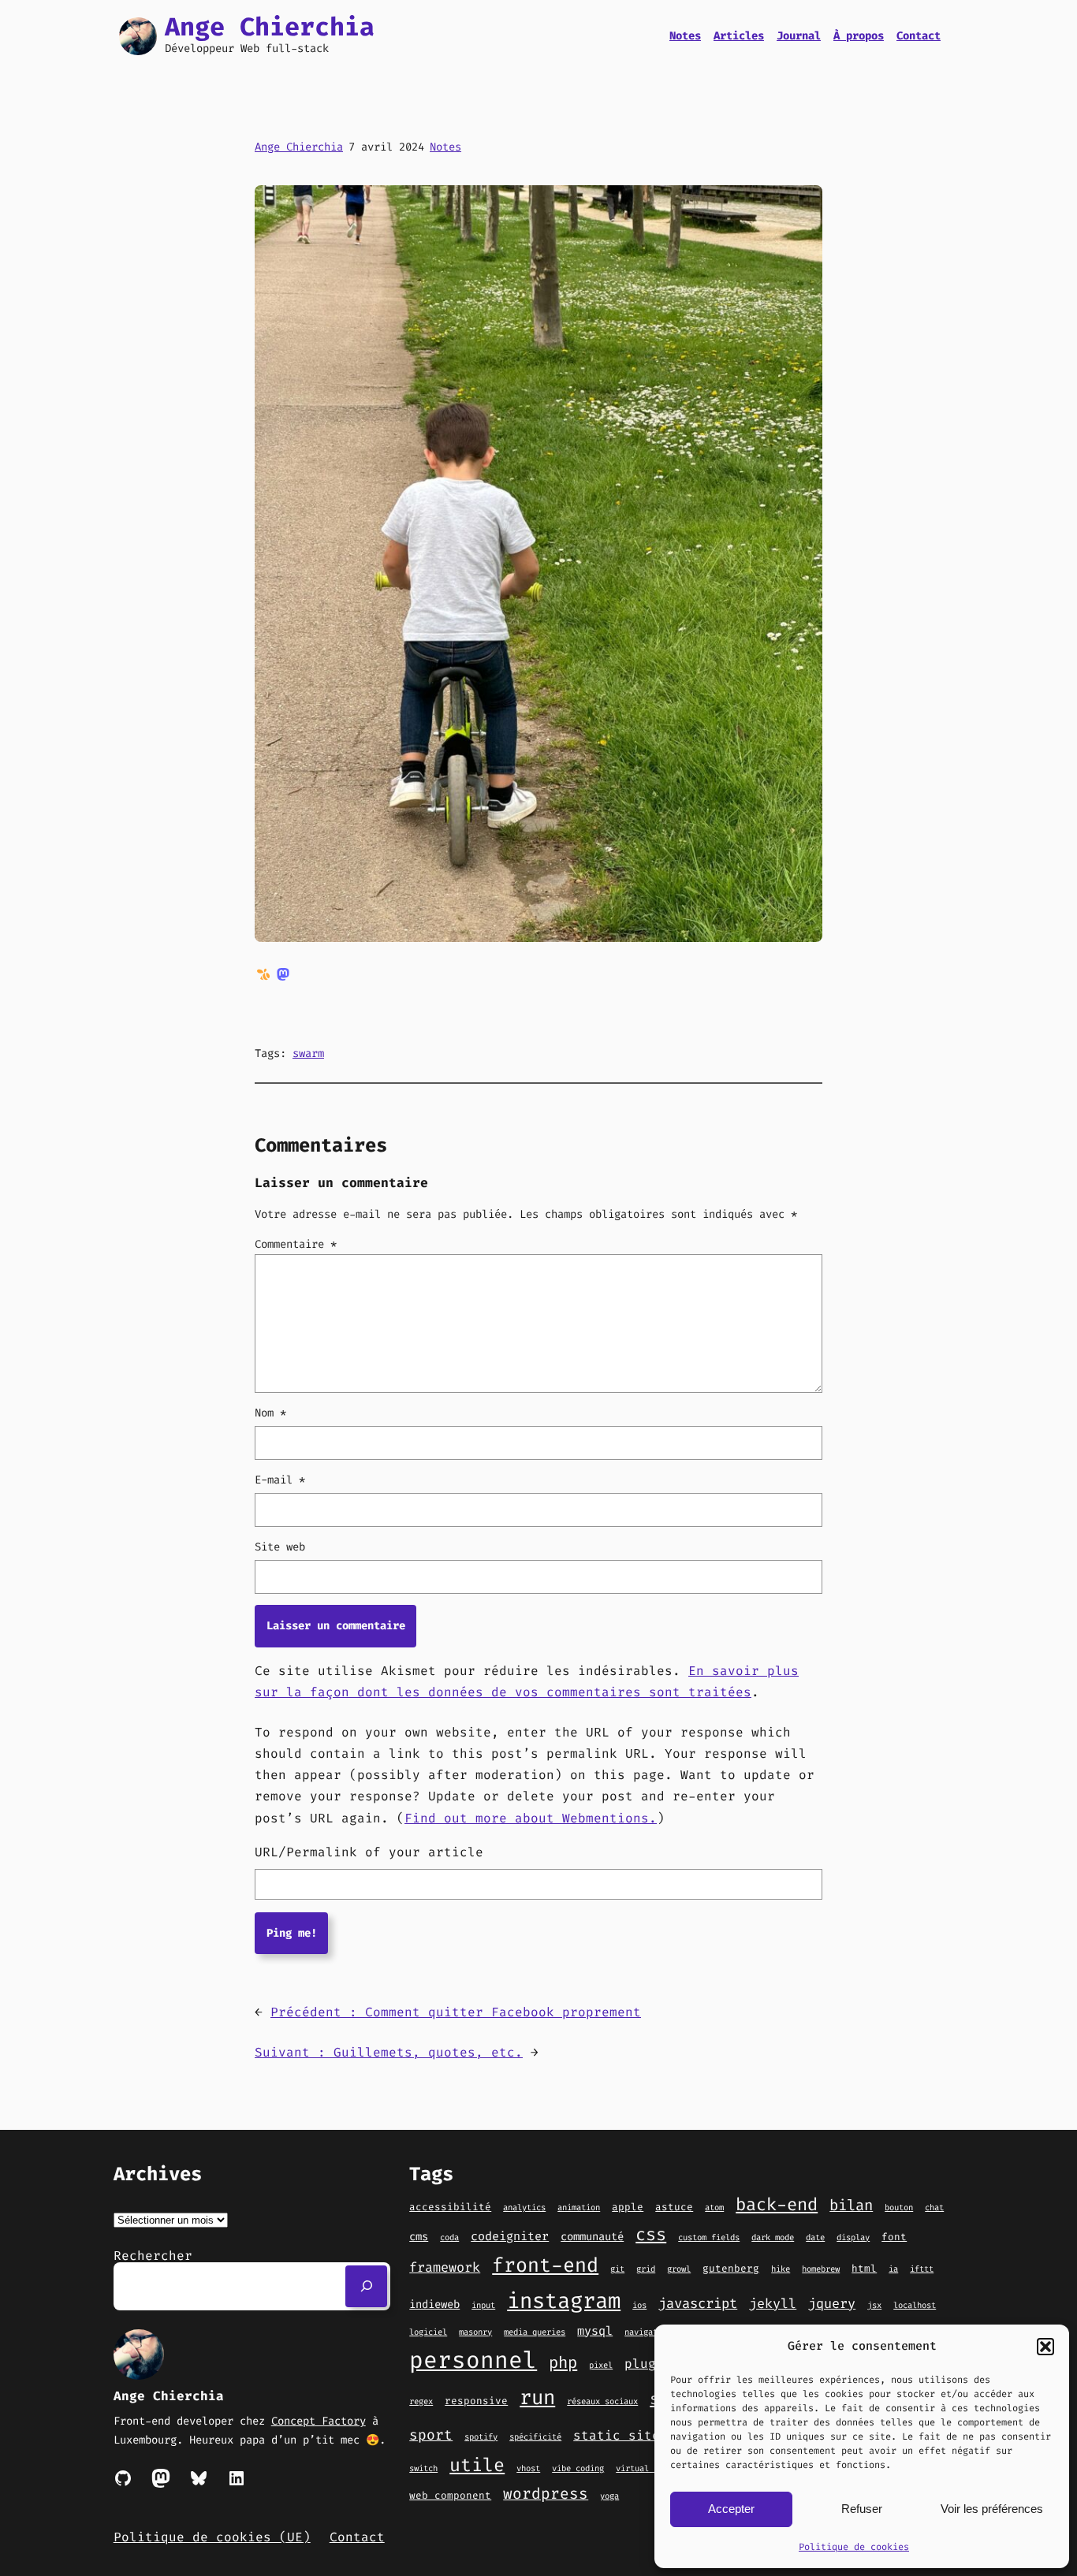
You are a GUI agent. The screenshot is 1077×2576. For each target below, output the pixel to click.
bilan (851, 2205)
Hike (781, 2269)
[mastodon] (283, 973)
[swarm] (263, 973)
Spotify (481, 2436)
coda (449, 2237)
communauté (592, 2237)
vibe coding (578, 2468)
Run (537, 2397)
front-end (545, 2265)
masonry (475, 2332)
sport (431, 2435)
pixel (601, 2365)
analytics (524, 2207)
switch (423, 2468)
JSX (874, 2305)
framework (445, 2267)
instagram (564, 2301)
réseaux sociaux (602, 2401)
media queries (535, 2332)
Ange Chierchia (270, 27)
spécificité (535, 2436)
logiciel (428, 2332)
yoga (609, 2496)
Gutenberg (731, 2268)
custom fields (709, 2237)
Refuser (862, 2509)
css (651, 2234)
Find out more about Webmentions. (531, 1818)
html (864, 2268)
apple (628, 2207)
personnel (473, 2360)
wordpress (546, 2494)
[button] (1045, 2347)
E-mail (280, 1480)
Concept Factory (319, 2421)
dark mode (773, 2237)
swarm (308, 1053)
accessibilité (450, 2207)
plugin (648, 2364)
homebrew (821, 2269)
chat (934, 2207)
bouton (899, 2207)
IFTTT (922, 2269)
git (617, 2269)
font (894, 2237)
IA (893, 2269)
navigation (648, 2332)
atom (714, 2207)
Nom (270, 1413)
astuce (674, 2207)
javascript (698, 2304)
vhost (528, 2468)
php (563, 2363)
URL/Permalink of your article (369, 1852)
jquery (832, 2303)
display (853, 2237)
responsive (476, 2401)
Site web (280, 1547)
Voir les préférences (992, 2509)
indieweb (434, 2304)
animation (579, 2207)
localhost (915, 2305)
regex (421, 2401)
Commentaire (296, 1244)
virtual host (644, 2468)
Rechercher (153, 2256)
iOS (639, 2305)
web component (450, 2495)
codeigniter (510, 2236)
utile (477, 2465)
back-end (777, 2204)
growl (679, 2269)
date (815, 2237)
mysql (595, 2331)
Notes (445, 147)
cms (419, 2237)
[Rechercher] (366, 2286)
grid (646, 2269)
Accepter (731, 2509)
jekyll (773, 2303)
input (483, 2305)
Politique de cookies (854, 2547)
